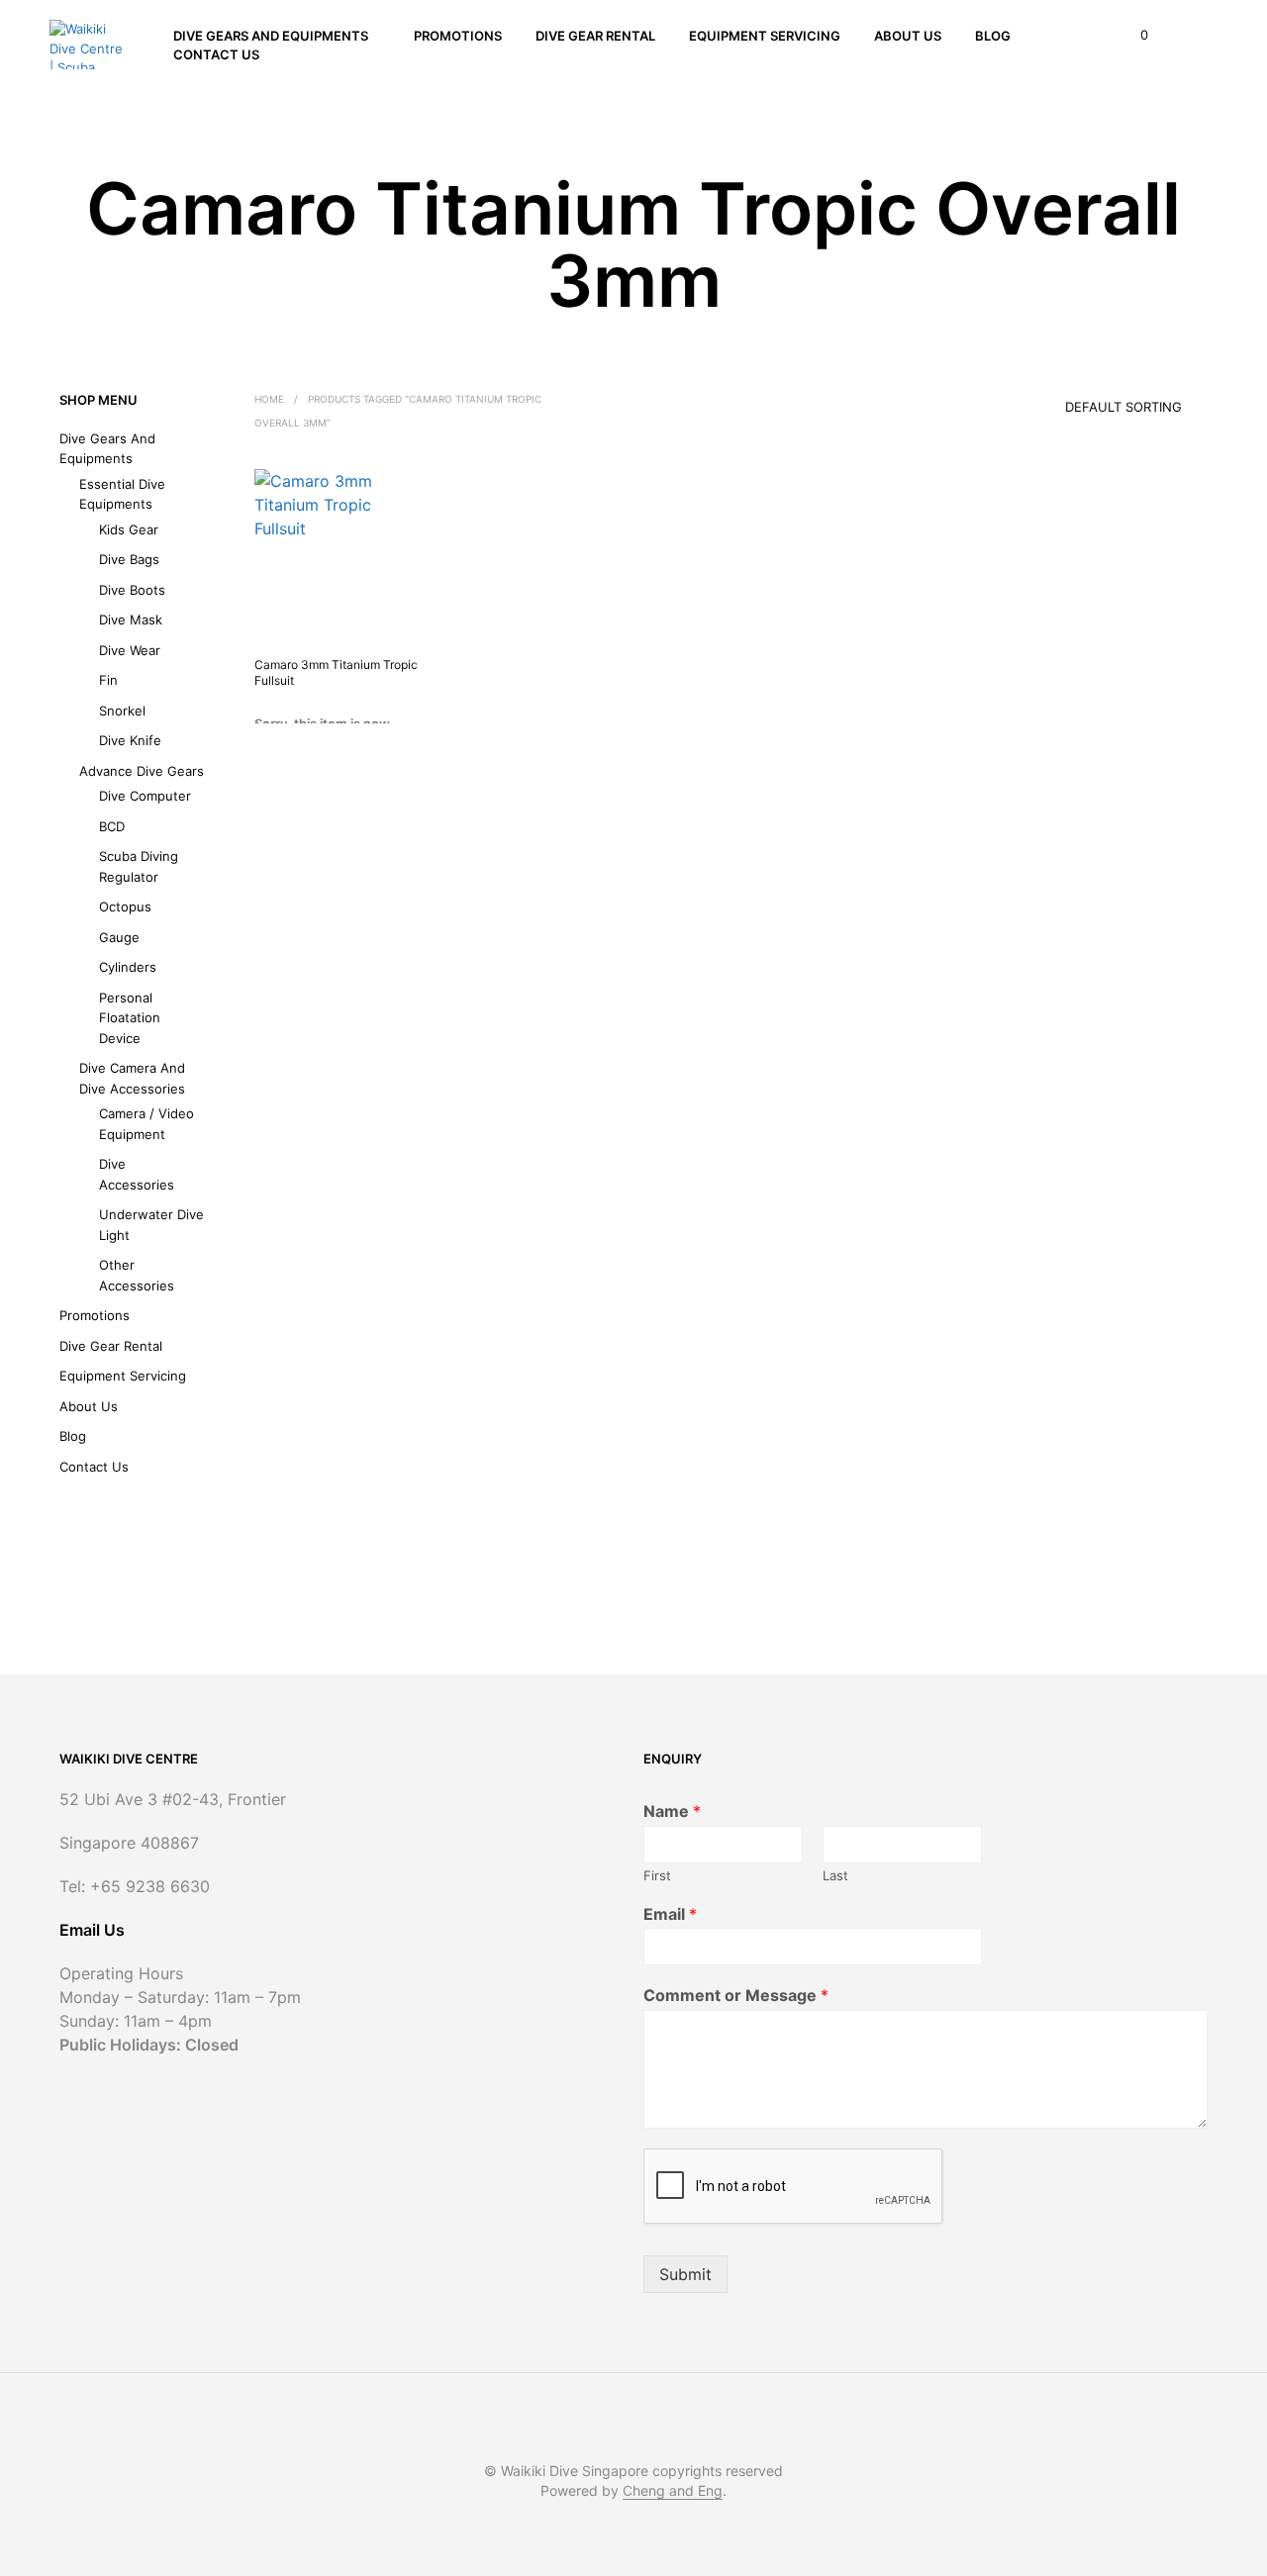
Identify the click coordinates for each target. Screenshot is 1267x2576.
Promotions (458, 36)
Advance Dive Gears (142, 771)
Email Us (92, 1930)
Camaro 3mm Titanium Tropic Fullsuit (336, 673)
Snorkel (122, 711)
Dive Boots (132, 590)
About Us (908, 36)
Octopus (125, 906)
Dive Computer (145, 796)
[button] (1133, 36)
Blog (993, 36)
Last (835, 1875)
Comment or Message (736, 1995)
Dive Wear (130, 650)
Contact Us (216, 54)
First (657, 1875)
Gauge (119, 937)
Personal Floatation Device (130, 1018)
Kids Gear (129, 529)
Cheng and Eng (673, 2491)
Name (672, 1811)
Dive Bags (129, 559)
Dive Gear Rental (595, 36)
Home (269, 399)
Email (670, 1914)
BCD (112, 826)
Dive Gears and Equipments (271, 36)
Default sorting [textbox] (1123, 407)
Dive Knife (130, 740)
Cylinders (128, 967)
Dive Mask (131, 620)
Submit (685, 2274)
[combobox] (1096, 400)
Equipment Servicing (765, 36)
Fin (108, 680)
